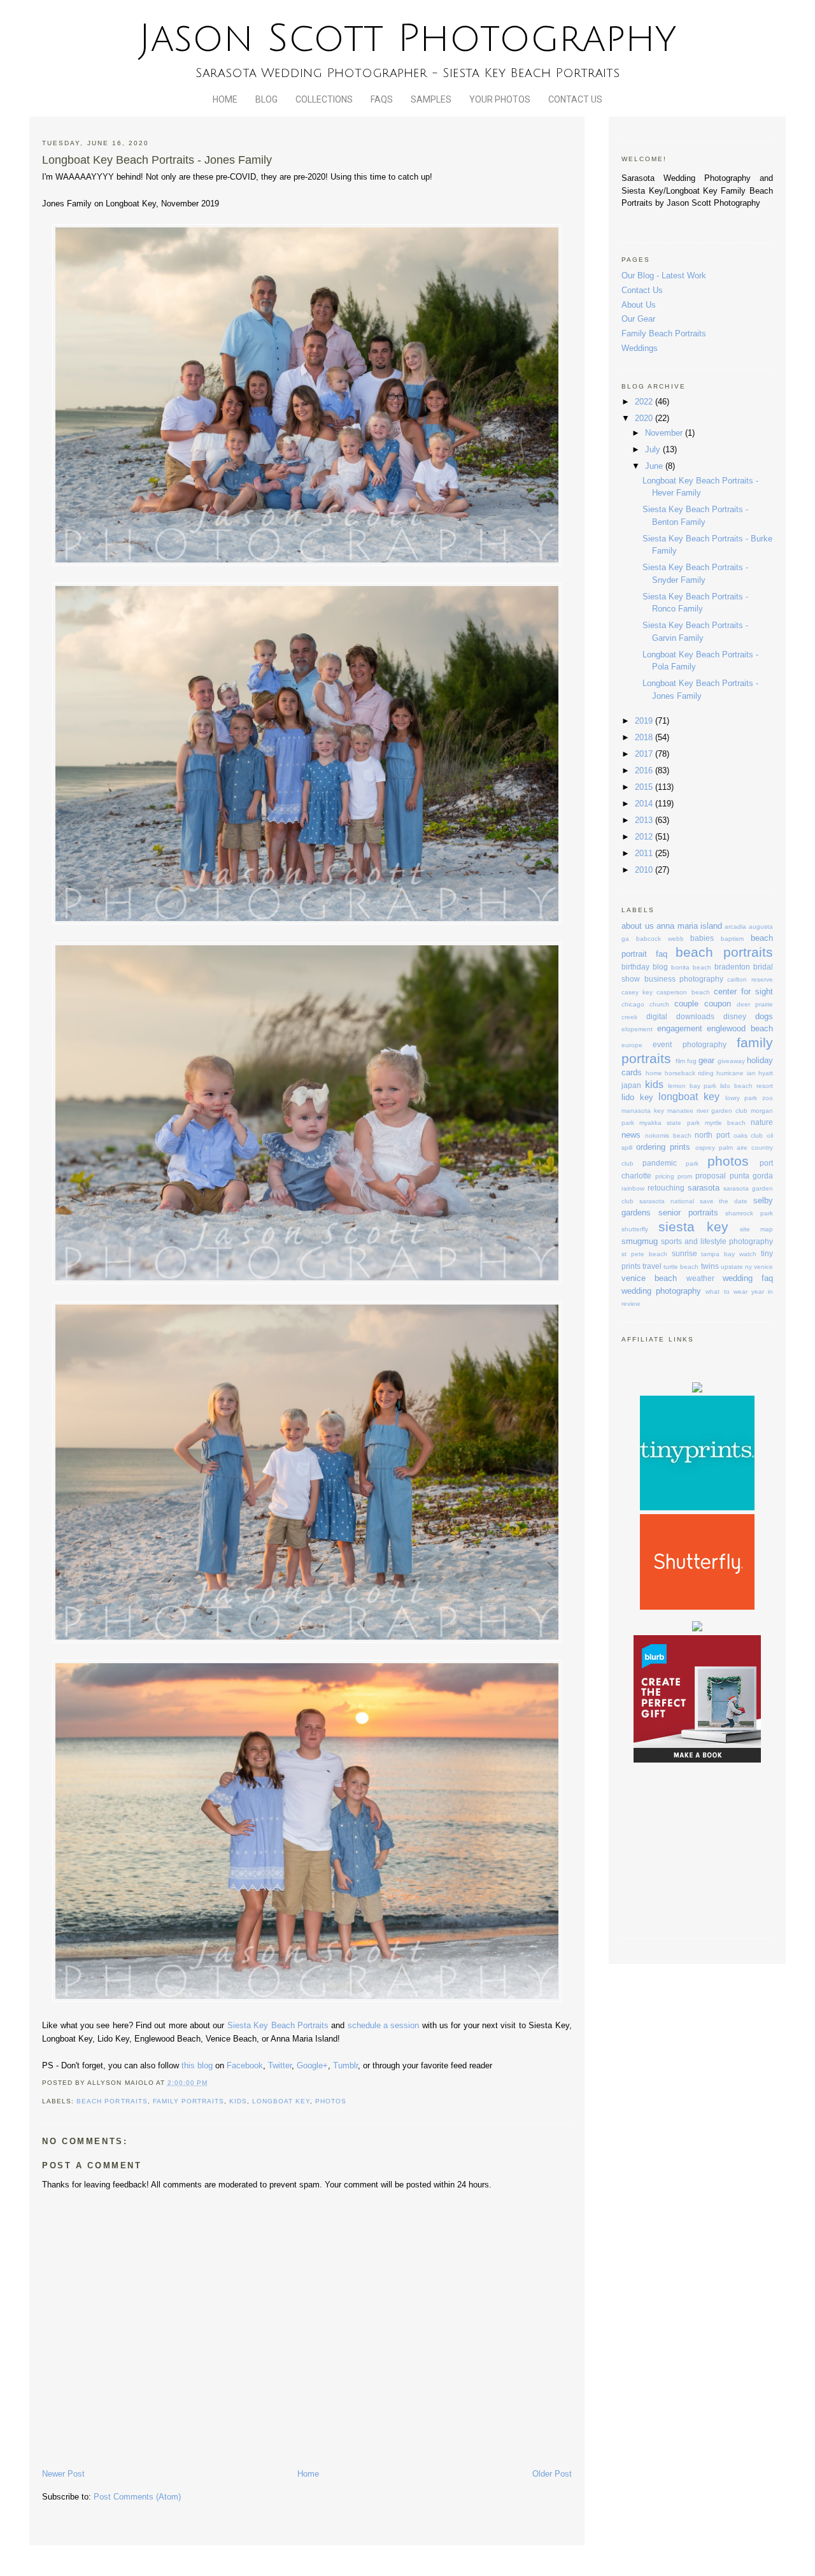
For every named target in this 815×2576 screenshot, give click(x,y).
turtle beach (681, 1267)
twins (710, 1266)
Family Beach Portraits (664, 333)
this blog (197, 2065)
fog (692, 1061)
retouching (666, 1188)
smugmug (640, 1241)
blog (660, 967)
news (631, 1135)
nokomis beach (668, 1135)
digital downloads (680, 1016)
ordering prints (663, 1147)
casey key (637, 992)
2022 (645, 402)
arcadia (735, 927)
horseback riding (689, 1073)
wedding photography (661, 1291)
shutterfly (635, 1229)
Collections (324, 99)
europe (632, 1045)
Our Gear (638, 319)
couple (686, 1004)
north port (712, 1135)
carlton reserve (750, 979)
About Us (639, 305)
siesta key (693, 1227)
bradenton (732, 967)
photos (331, 2101)
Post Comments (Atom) (137, 2497)
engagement (680, 1028)
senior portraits (688, 1213)
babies (702, 938)
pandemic (660, 1163)
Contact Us (575, 99)
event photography (689, 1044)
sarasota (704, 1188)
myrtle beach (725, 1123)
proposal (711, 1176)
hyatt (766, 1073)
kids (238, 2101)
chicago (633, 1004)
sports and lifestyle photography (717, 1241)
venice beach (649, 1278)
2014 (645, 804)
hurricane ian (736, 1073)
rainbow (633, 1188)
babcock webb (660, 939)
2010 (645, 870)
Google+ (312, 2065)
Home (225, 99)
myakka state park (669, 1123)
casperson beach (683, 992)
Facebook (245, 2065)
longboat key (281, 2101)
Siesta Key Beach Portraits (278, 2025)
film (680, 1061)
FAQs (382, 99)
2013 (645, 820)
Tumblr (345, 2065)
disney (735, 1016)
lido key (637, 1097)
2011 (645, 853)
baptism (732, 939)
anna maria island (689, 926)
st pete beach (644, 1254)
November (665, 433)
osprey (705, 1148)
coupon (718, 1004)
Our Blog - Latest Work (664, 275)
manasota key (643, 1111)
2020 (645, 418)
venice (763, 1267)
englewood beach (740, 1028)
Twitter (280, 2065)
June (655, 466)
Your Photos (500, 99)
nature (762, 1122)
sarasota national (667, 1201)
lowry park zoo (749, 1098)
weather (700, 1278)
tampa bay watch (729, 1254)
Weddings (640, 348)
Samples (431, 99)
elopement (637, 1029)
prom (685, 1176)
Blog (266, 99)
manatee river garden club (707, 1111)
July (654, 449)
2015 (645, 787)
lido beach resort (747, 1086)
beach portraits (112, 2101)
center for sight (743, 991)
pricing (665, 1176)
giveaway (731, 1061)
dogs (764, 1016)
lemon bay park (692, 1086)
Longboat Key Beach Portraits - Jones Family (157, 160)
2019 (645, 721)
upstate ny (736, 1267)
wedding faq (748, 1278)
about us (637, 926)
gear (706, 1060)
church (659, 1004)
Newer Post (63, 2474)
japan (631, 1085)
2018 (645, 737)
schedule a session (384, 2025)
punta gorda (751, 1176)
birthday (635, 967)
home (654, 1073)
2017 (645, 754)
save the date (724, 1201)
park (692, 1163)
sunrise (684, 1253)
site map (756, 1229)
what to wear (726, 1292)
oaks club (748, 1135)
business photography (684, 979)
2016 (645, 770)
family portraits (188, 2101)
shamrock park (749, 1213)
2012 (645, 837)
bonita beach (691, 967)
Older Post (552, 2474)
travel (652, 1266)
